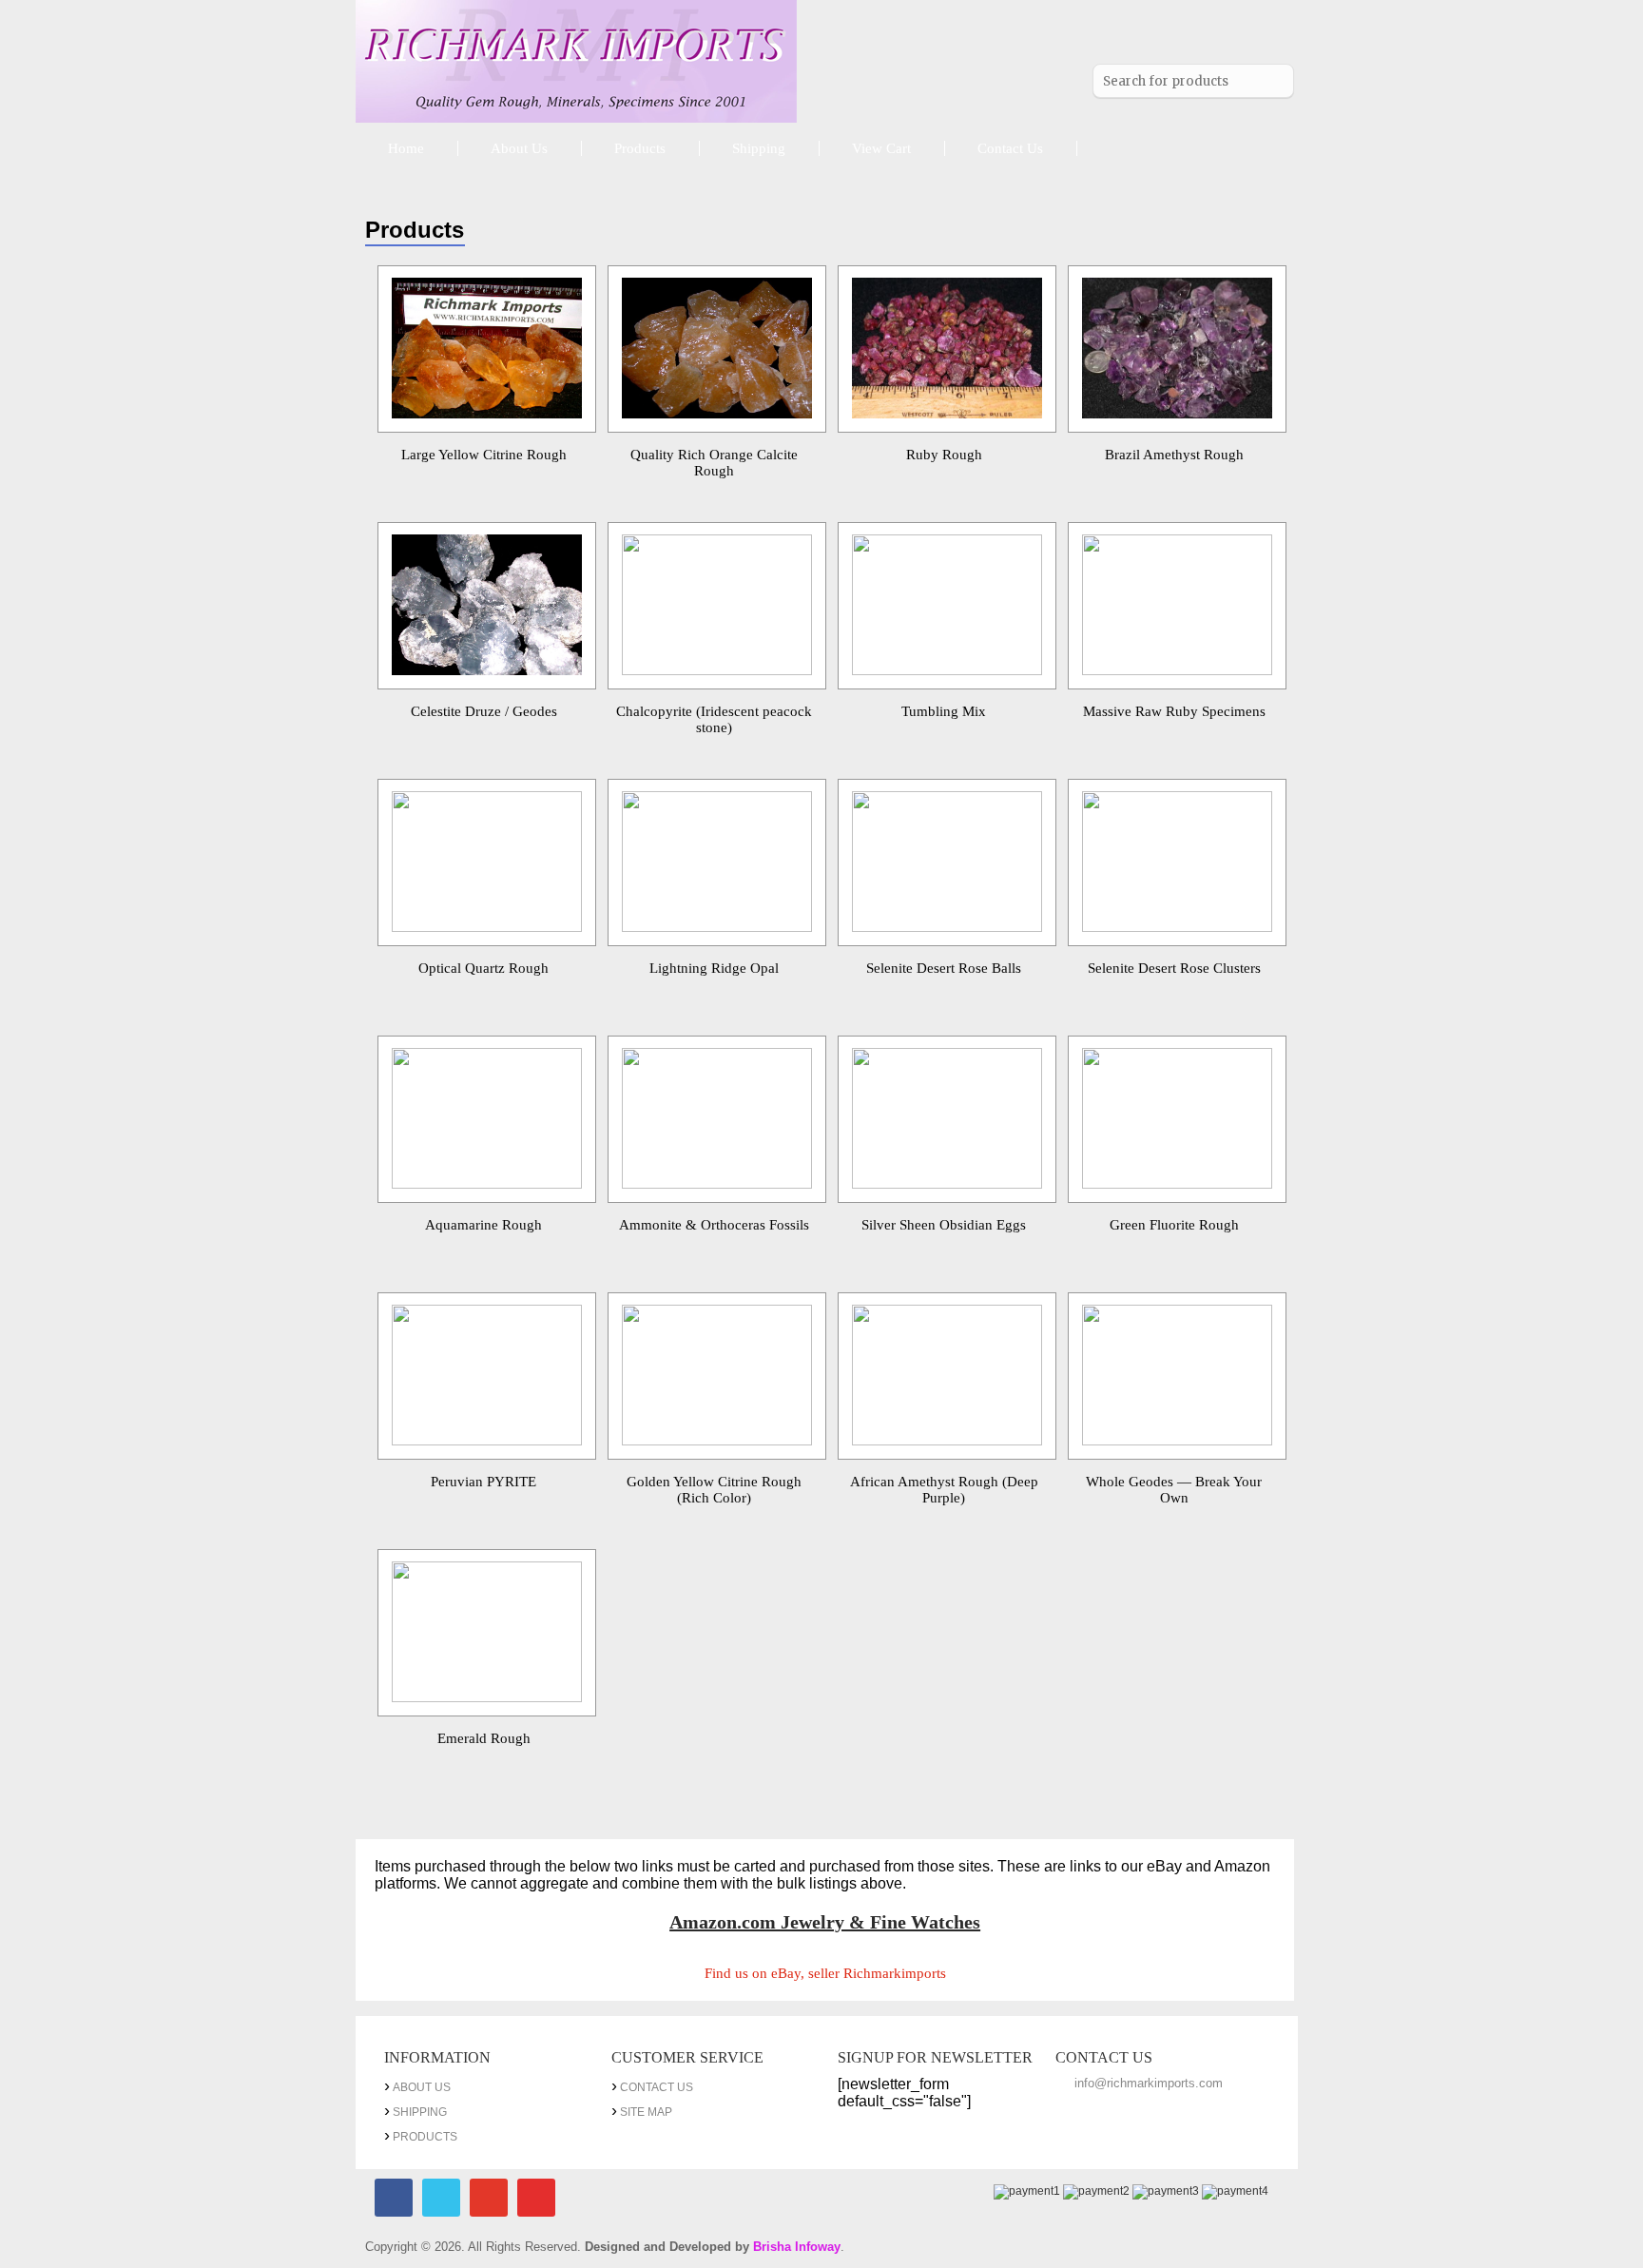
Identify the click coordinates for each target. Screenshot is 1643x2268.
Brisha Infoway (797, 2247)
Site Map (646, 2112)
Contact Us (1010, 148)
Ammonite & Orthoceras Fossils (714, 1225)
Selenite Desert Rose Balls (944, 968)
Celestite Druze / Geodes (484, 711)
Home (406, 148)
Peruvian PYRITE (483, 1482)
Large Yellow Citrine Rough (484, 455)
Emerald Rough (484, 1738)
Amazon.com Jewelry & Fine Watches (825, 1922)
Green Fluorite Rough (1174, 1225)
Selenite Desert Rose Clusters (1174, 968)
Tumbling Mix (944, 711)
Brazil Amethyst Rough (1174, 455)
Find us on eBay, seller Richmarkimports (825, 1973)
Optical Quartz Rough (483, 968)
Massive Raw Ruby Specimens (1174, 711)
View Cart (881, 148)
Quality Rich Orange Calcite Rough (714, 463)
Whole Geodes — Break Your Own (1174, 1490)
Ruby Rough (944, 455)
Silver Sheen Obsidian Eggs (944, 1225)
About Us (519, 148)
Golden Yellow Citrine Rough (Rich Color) (714, 1490)
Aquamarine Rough (483, 1225)
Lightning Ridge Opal (714, 968)
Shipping (759, 148)
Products (640, 148)
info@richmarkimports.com (1149, 2083)
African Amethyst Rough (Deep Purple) (944, 1490)
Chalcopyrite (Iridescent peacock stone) (714, 719)
